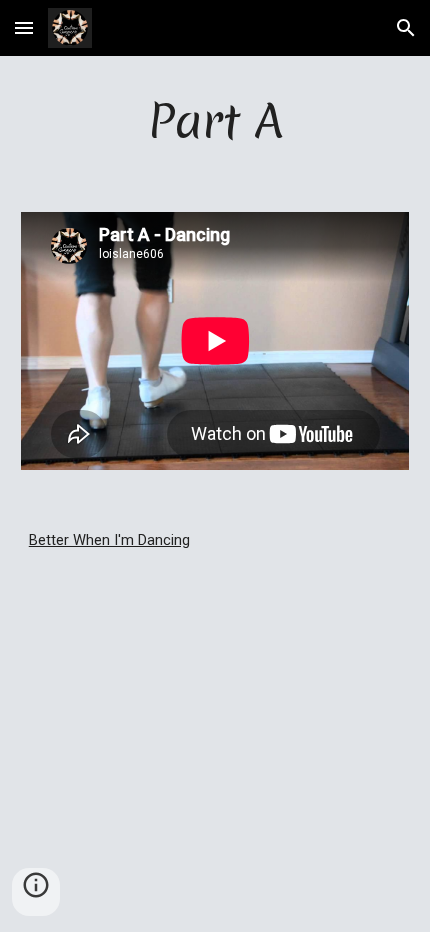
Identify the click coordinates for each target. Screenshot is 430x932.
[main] (215, 122)
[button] (24, 27)
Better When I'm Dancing (109, 540)
